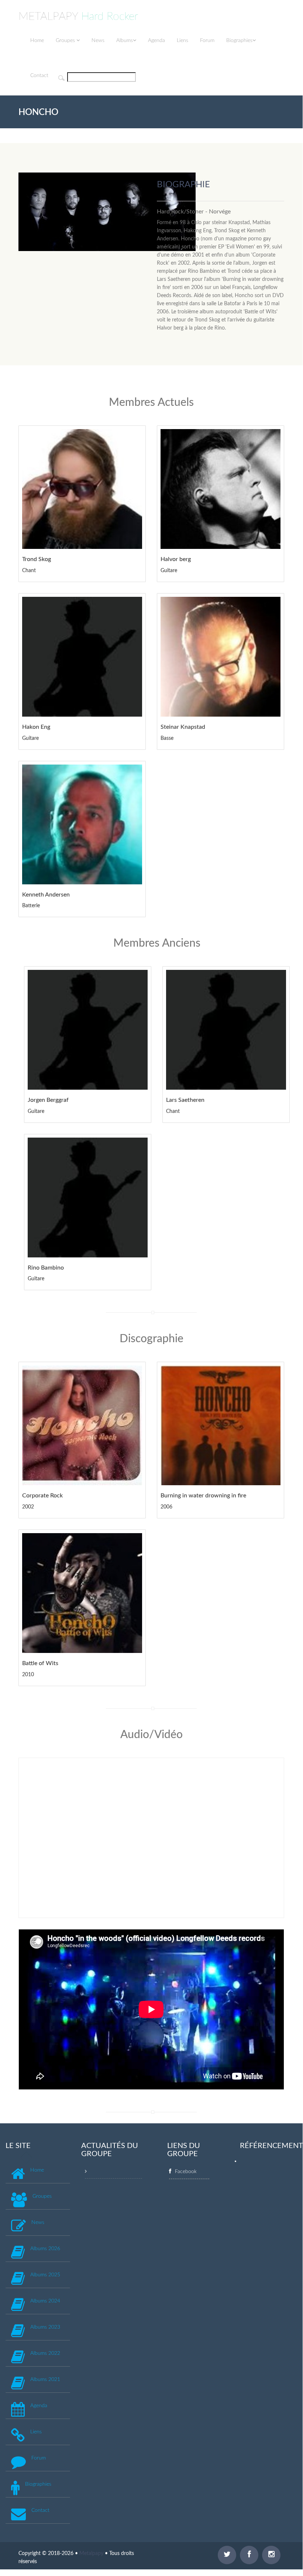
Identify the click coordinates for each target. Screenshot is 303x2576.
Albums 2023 (45, 2327)
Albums (125, 41)
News (98, 41)
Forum (207, 41)
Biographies (239, 41)
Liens (183, 41)
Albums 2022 (45, 2353)
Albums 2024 (45, 2301)
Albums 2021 (45, 2380)
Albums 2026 (45, 2249)
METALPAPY (78, 17)
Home (37, 41)
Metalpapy (91, 2554)
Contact (39, 76)
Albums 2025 (45, 2275)
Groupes (66, 41)
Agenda (156, 41)
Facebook (186, 2172)
